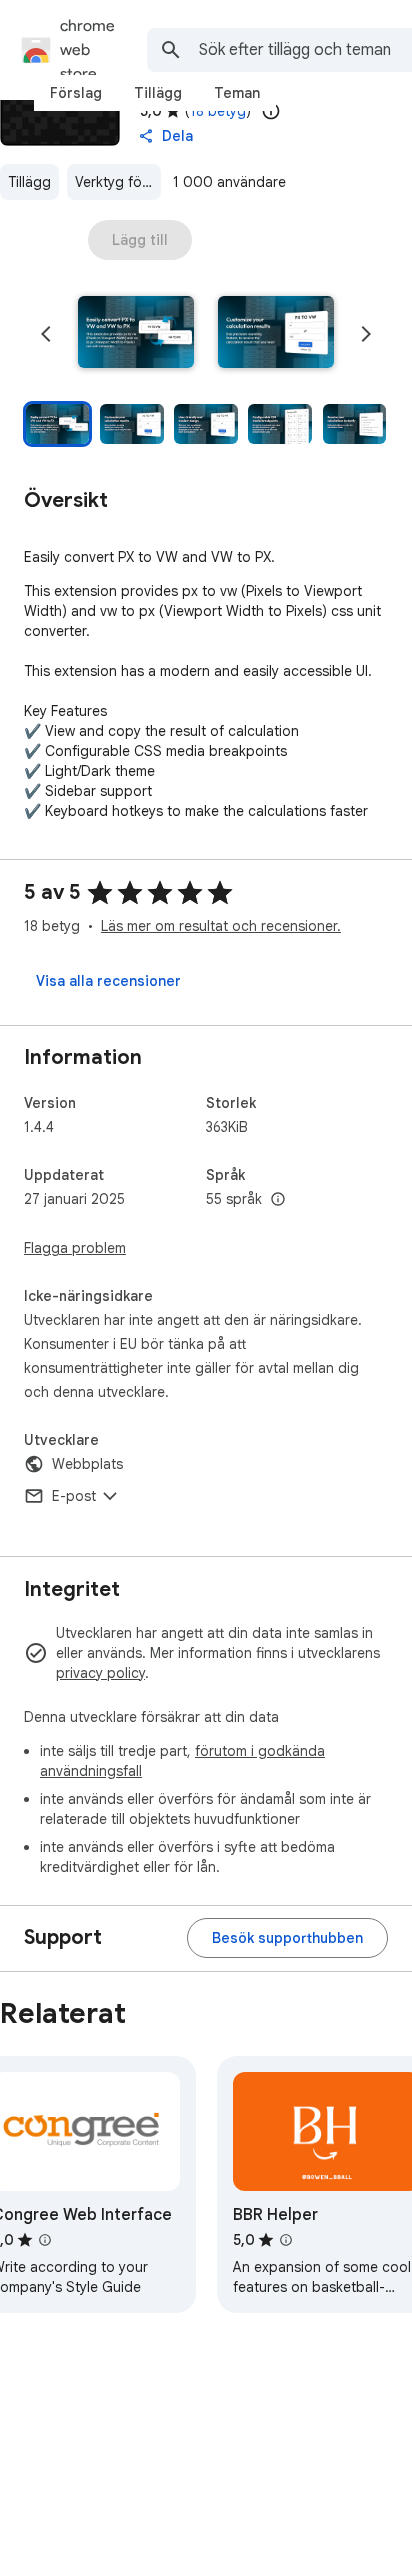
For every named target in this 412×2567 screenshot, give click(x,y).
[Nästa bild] (366, 334)
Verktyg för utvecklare (118, 182)
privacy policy (100, 1673)
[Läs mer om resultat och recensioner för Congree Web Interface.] (45, 2240)
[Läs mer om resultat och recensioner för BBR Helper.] (286, 2240)
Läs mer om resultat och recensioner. (221, 926)
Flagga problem (75, 1248)
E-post (74, 1496)
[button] (136, 334)
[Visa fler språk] (278, 1200)
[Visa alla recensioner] (108, 981)
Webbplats (87, 1464)
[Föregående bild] (46, 334)
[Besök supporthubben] (287, 1938)
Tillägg (29, 182)
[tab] (76, 93)
